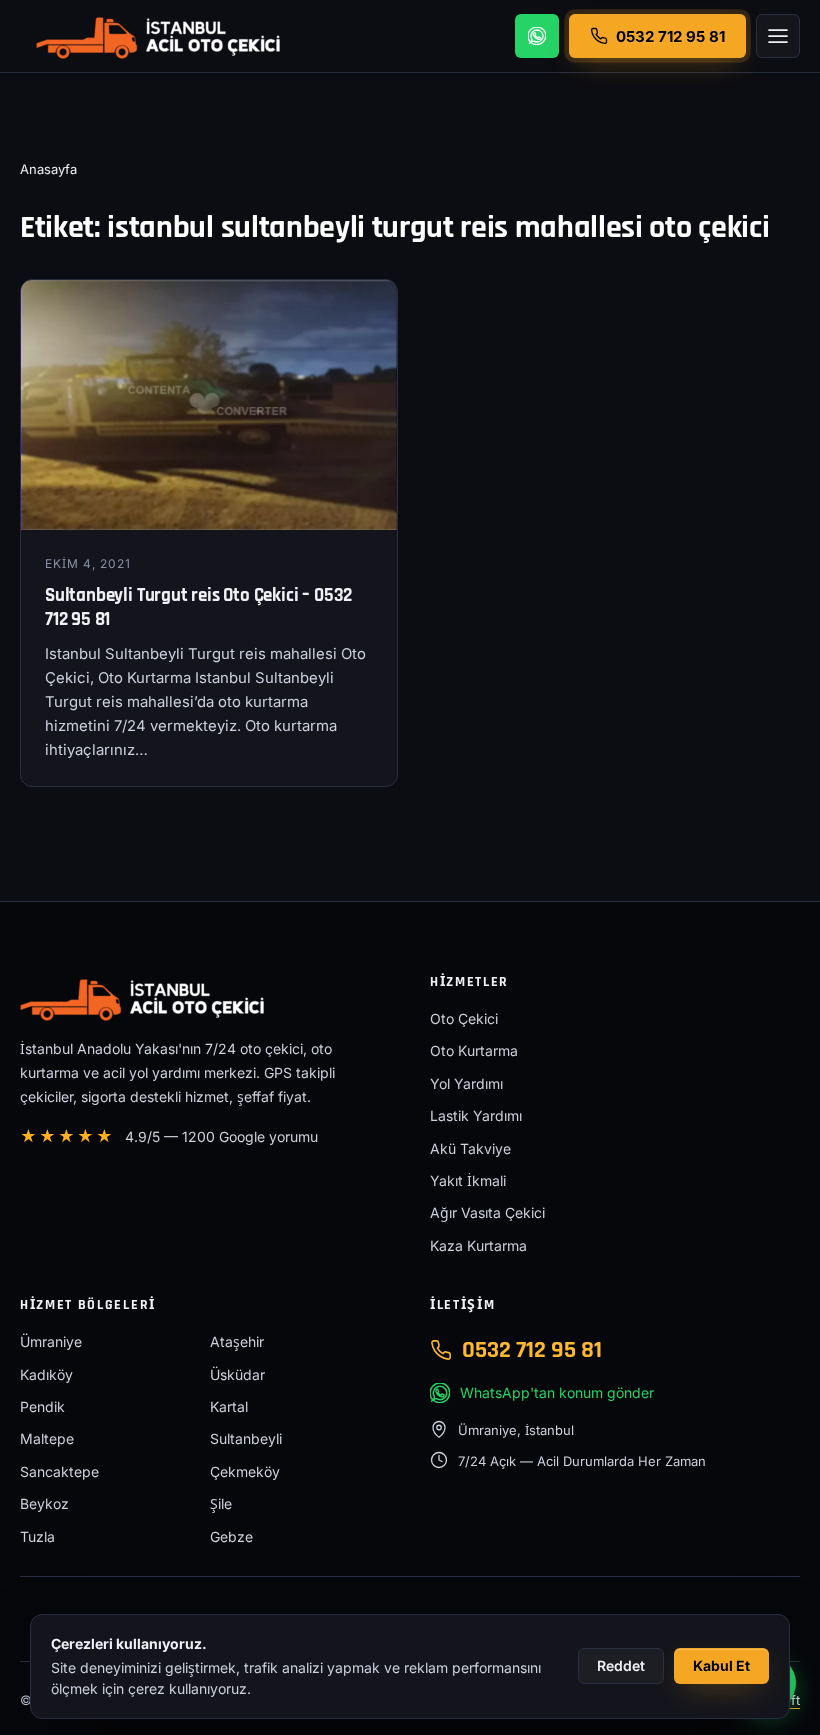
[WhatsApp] (537, 36)
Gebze (231, 1536)
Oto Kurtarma (474, 1050)
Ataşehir (237, 1341)
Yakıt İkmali (468, 1180)
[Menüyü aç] (778, 36)
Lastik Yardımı (476, 1115)
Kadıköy (46, 1374)
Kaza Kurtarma (478, 1245)
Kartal (229, 1406)
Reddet (621, 1665)
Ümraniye (51, 1341)
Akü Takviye (470, 1148)
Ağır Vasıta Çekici (487, 1212)
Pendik (42, 1406)
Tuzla (37, 1536)
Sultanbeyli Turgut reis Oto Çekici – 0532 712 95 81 (198, 608)
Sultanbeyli (246, 1438)
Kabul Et (721, 1665)
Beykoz (44, 1503)
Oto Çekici (464, 1018)
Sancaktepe (59, 1471)
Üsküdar (237, 1374)
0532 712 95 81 (532, 1350)
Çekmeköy (245, 1471)
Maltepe (47, 1438)
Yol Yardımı (466, 1083)
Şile (221, 1503)
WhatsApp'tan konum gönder (557, 1392)
